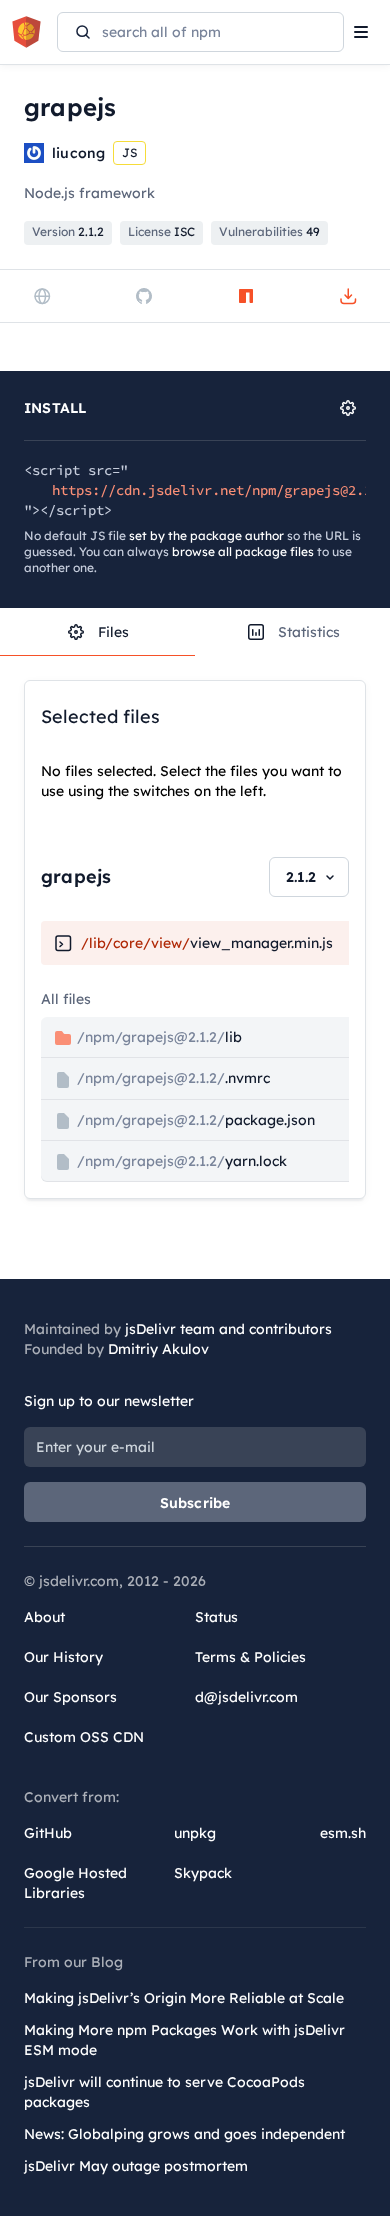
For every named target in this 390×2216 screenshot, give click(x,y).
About (44, 1617)
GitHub (48, 1833)
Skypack (203, 1873)
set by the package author (206, 535)
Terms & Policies (250, 1657)
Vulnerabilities (269, 231)
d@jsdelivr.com (246, 1697)
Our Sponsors (70, 1697)
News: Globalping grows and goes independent (184, 2134)
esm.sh (343, 1833)
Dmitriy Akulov (158, 1349)
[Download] (348, 296)
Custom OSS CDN (84, 1737)
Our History (63, 1657)
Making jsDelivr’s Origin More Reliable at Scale (184, 1998)
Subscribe (195, 1503)
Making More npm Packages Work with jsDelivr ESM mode (184, 2040)
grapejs (76, 876)
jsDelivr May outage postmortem (136, 2166)
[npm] (246, 296)
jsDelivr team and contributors (228, 1329)
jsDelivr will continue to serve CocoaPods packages (164, 2092)
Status (216, 1617)
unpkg (195, 1833)
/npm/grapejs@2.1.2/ (157, 1037)
